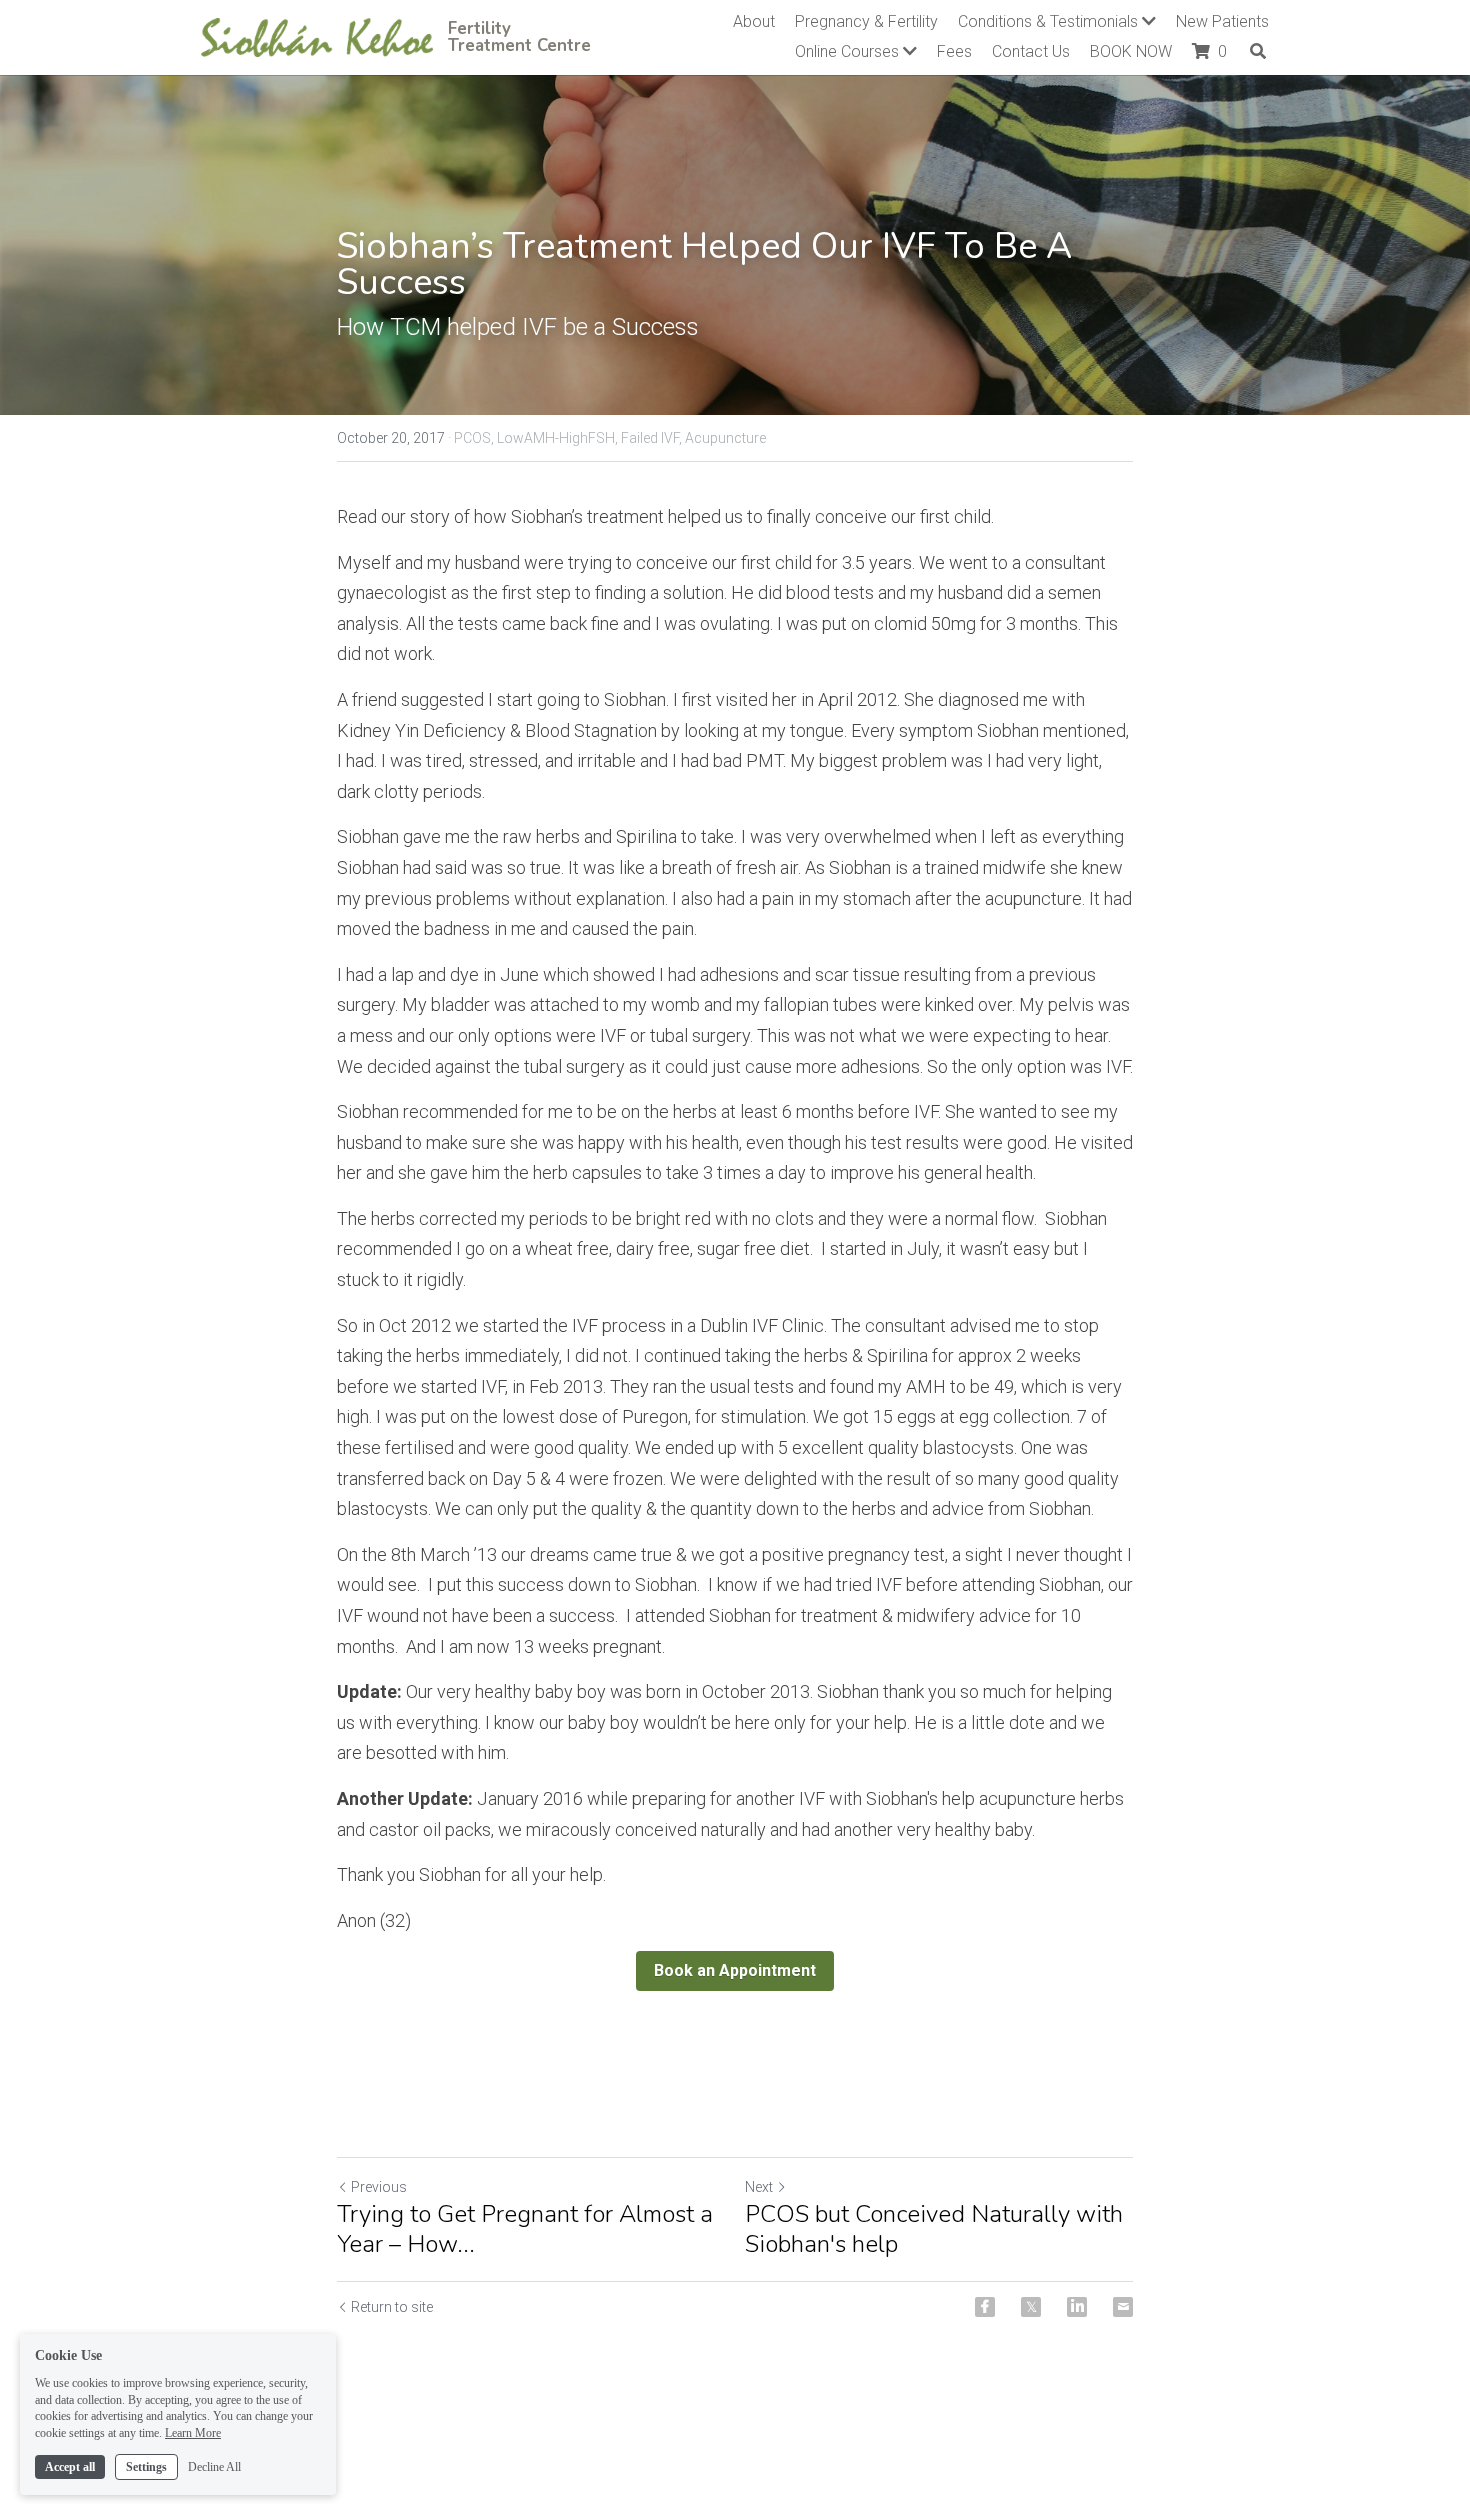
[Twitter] (1031, 2307)
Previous (379, 2187)
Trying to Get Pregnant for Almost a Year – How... (525, 2229)
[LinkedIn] (1077, 2307)
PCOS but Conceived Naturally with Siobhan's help (934, 2229)
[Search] (1258, 51)
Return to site (392, 2307)
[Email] (1123, 2307)
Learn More (193, 2433)
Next (759, 2187)
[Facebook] (985, 2307)
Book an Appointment (735, 1970)
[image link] (317, 35)
